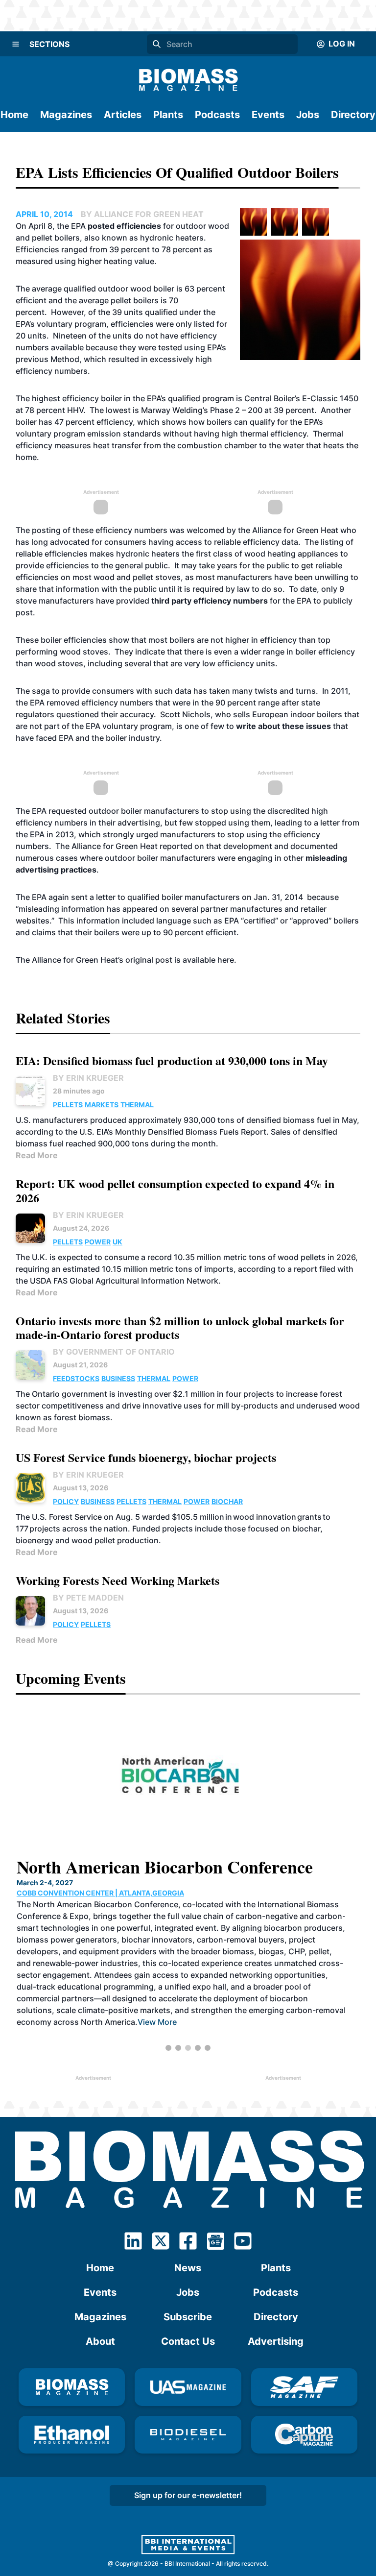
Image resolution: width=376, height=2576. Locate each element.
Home (14, 115)
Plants (168, 115)
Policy (66, 1501)
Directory (353, 115)
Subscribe (188, 2317)
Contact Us (188, 2341)
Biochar (227, 1501)
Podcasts (217, 115)
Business (118, 1378)
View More (156, 2022)
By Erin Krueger (88, 1078)
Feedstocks (76, 1378)
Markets (102, 1105)
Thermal (137, 1105)
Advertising (276, 2341)
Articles (123, 115)
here (226, 960)
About (100, 2341)
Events (268, 115)
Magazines (66, 115)
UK (117, 1242)
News (188, 2268)
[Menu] (16, 44)
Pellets (68, 1105)
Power (98, 1242)
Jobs (308, 115)
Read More (37, 1155)
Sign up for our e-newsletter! (188, 2495)
